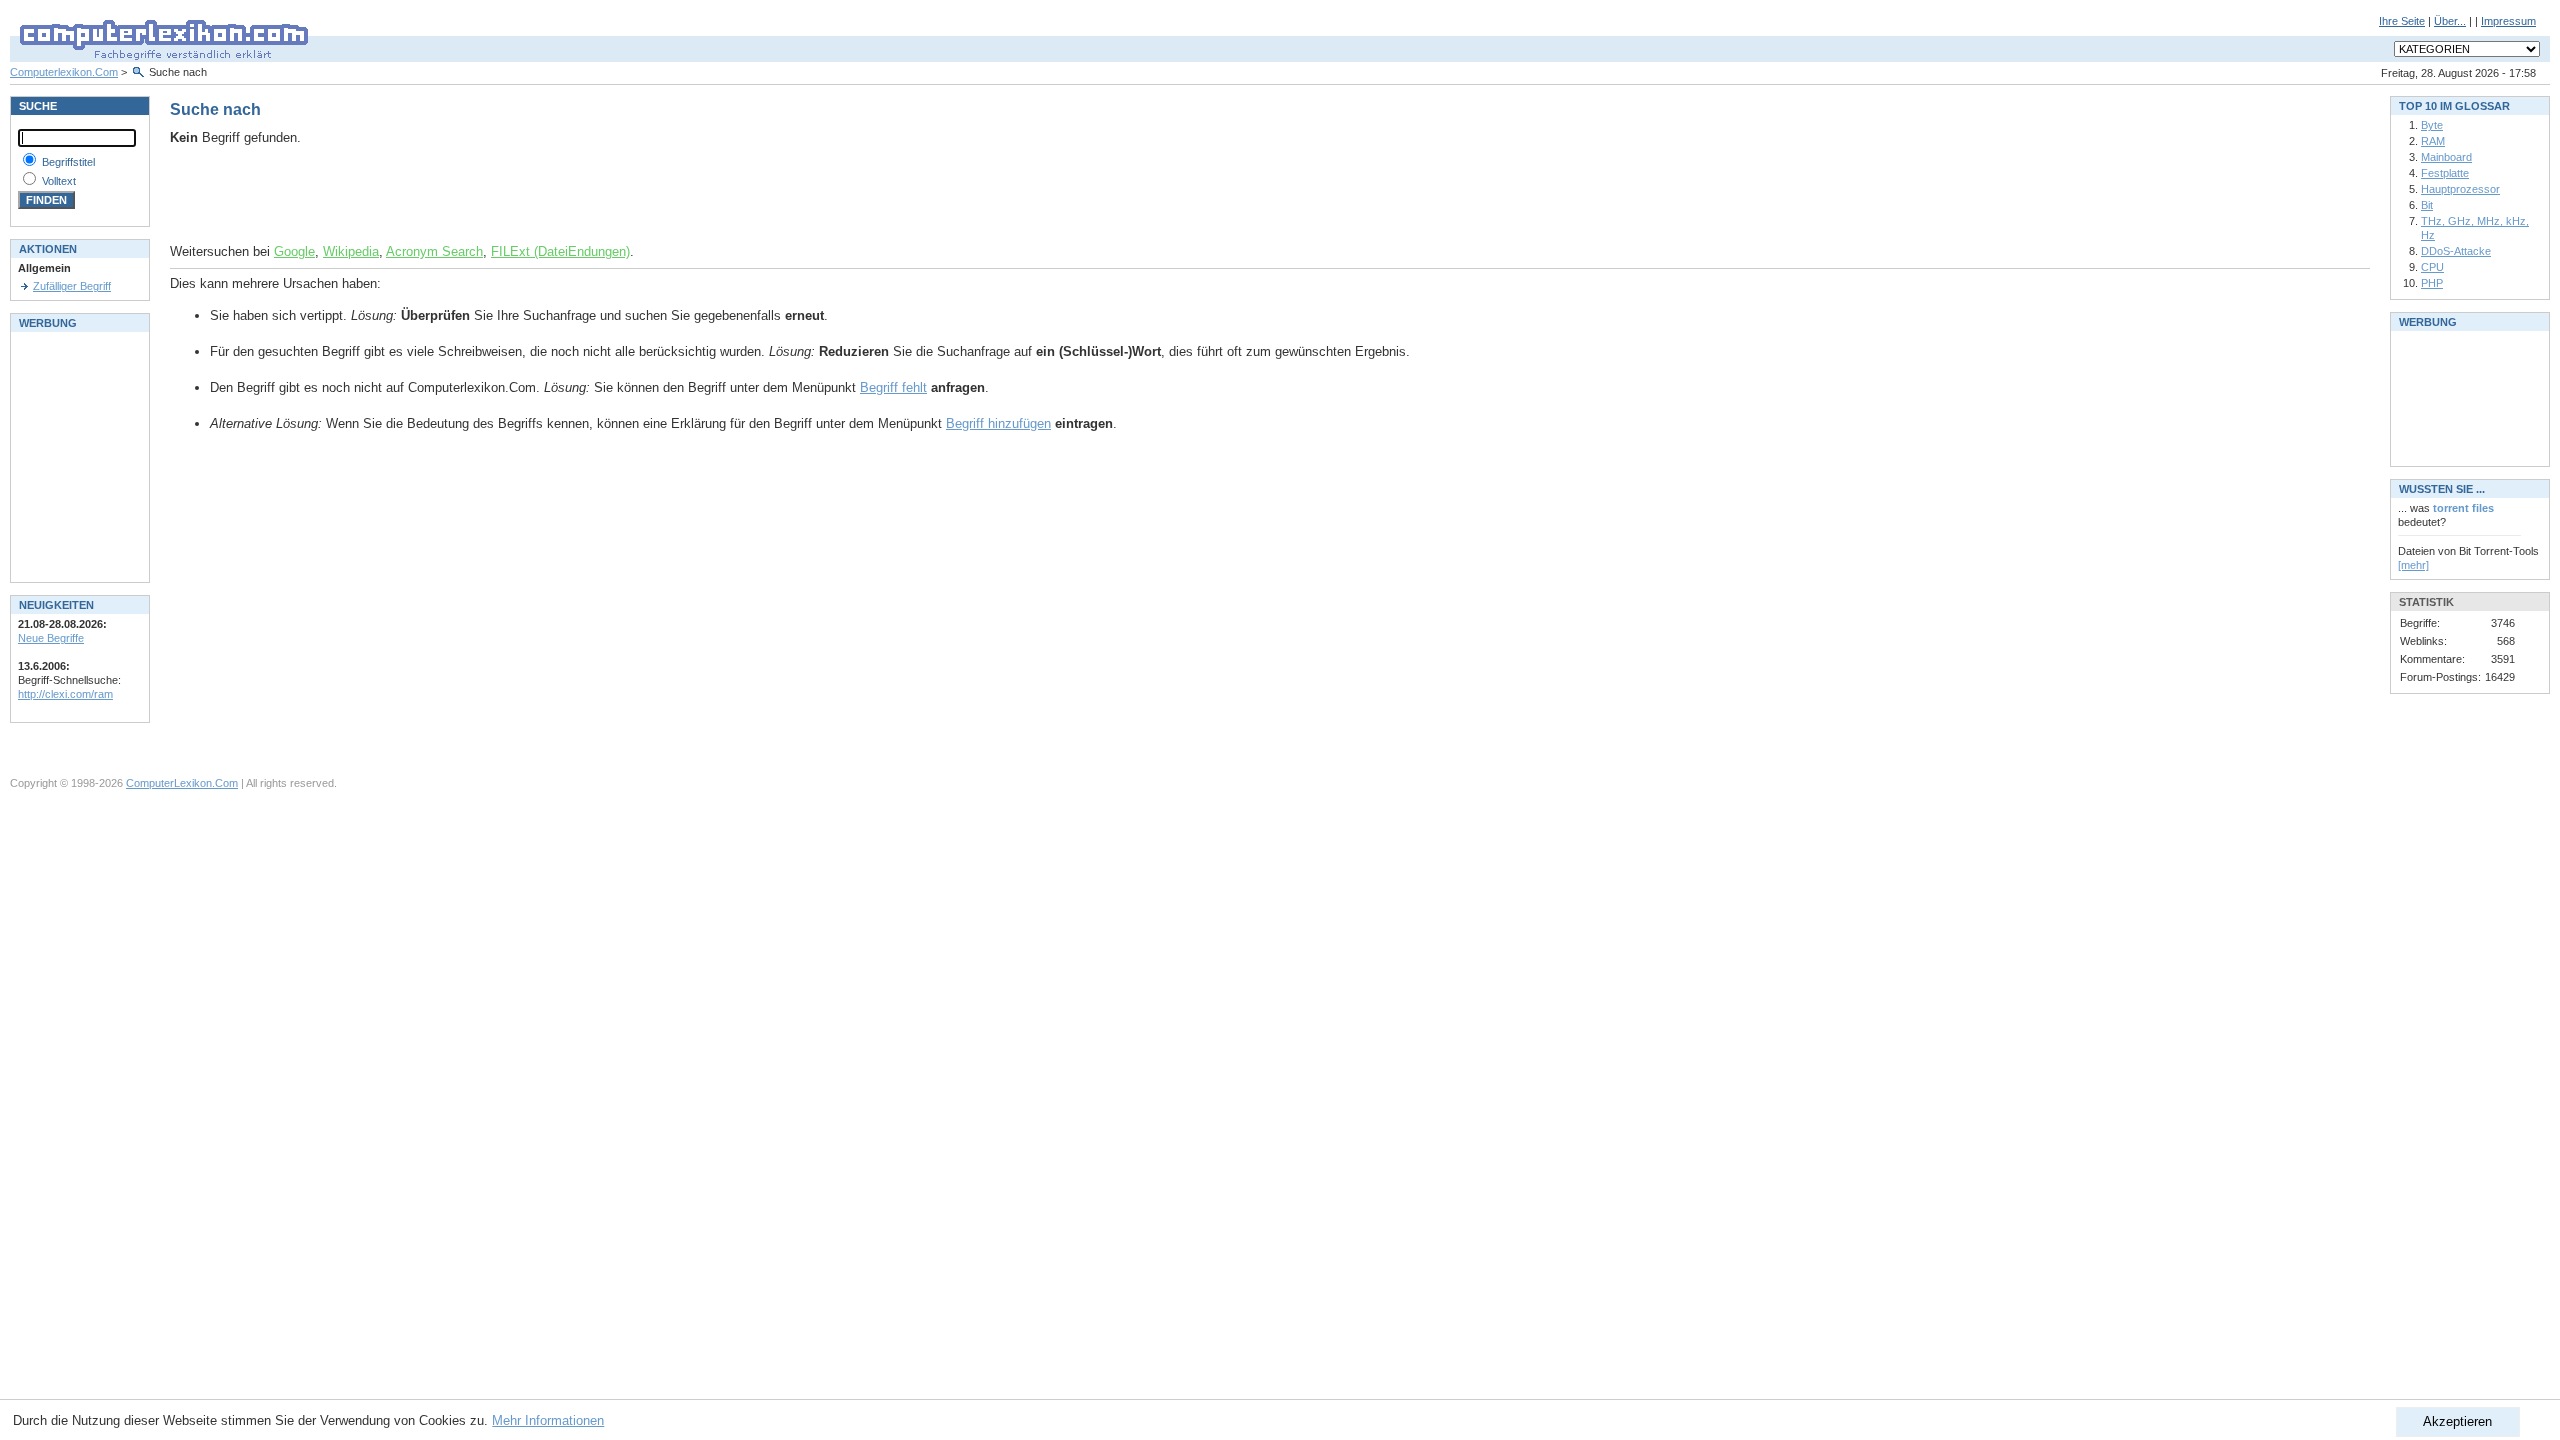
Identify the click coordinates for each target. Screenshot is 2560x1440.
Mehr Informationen (548, 1420)
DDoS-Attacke (2456, 251)
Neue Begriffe (51, 638)
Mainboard (2446, 157)
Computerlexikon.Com (64, 72)
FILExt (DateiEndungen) (560, 251)
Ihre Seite (2402, 21)
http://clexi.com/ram (65, 694)
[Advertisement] (404, 195)
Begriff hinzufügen (998, 423)
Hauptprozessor (2460, 189)
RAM (2433, 141)
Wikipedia (351, 251)
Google (294, 251)
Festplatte (2445, 173)
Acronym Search (434, 251)
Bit (2427, 205)
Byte (2432, 125)
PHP (2432, 283)
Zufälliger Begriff (72, 286)
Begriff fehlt (893, 387)
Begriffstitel (68, 162)
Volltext (59, 181)
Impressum (2508, 21)
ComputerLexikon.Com (182, 783)
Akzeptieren (2457, 1421)
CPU (2432, 267)
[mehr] (2413, 565)
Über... (2450, 21)
